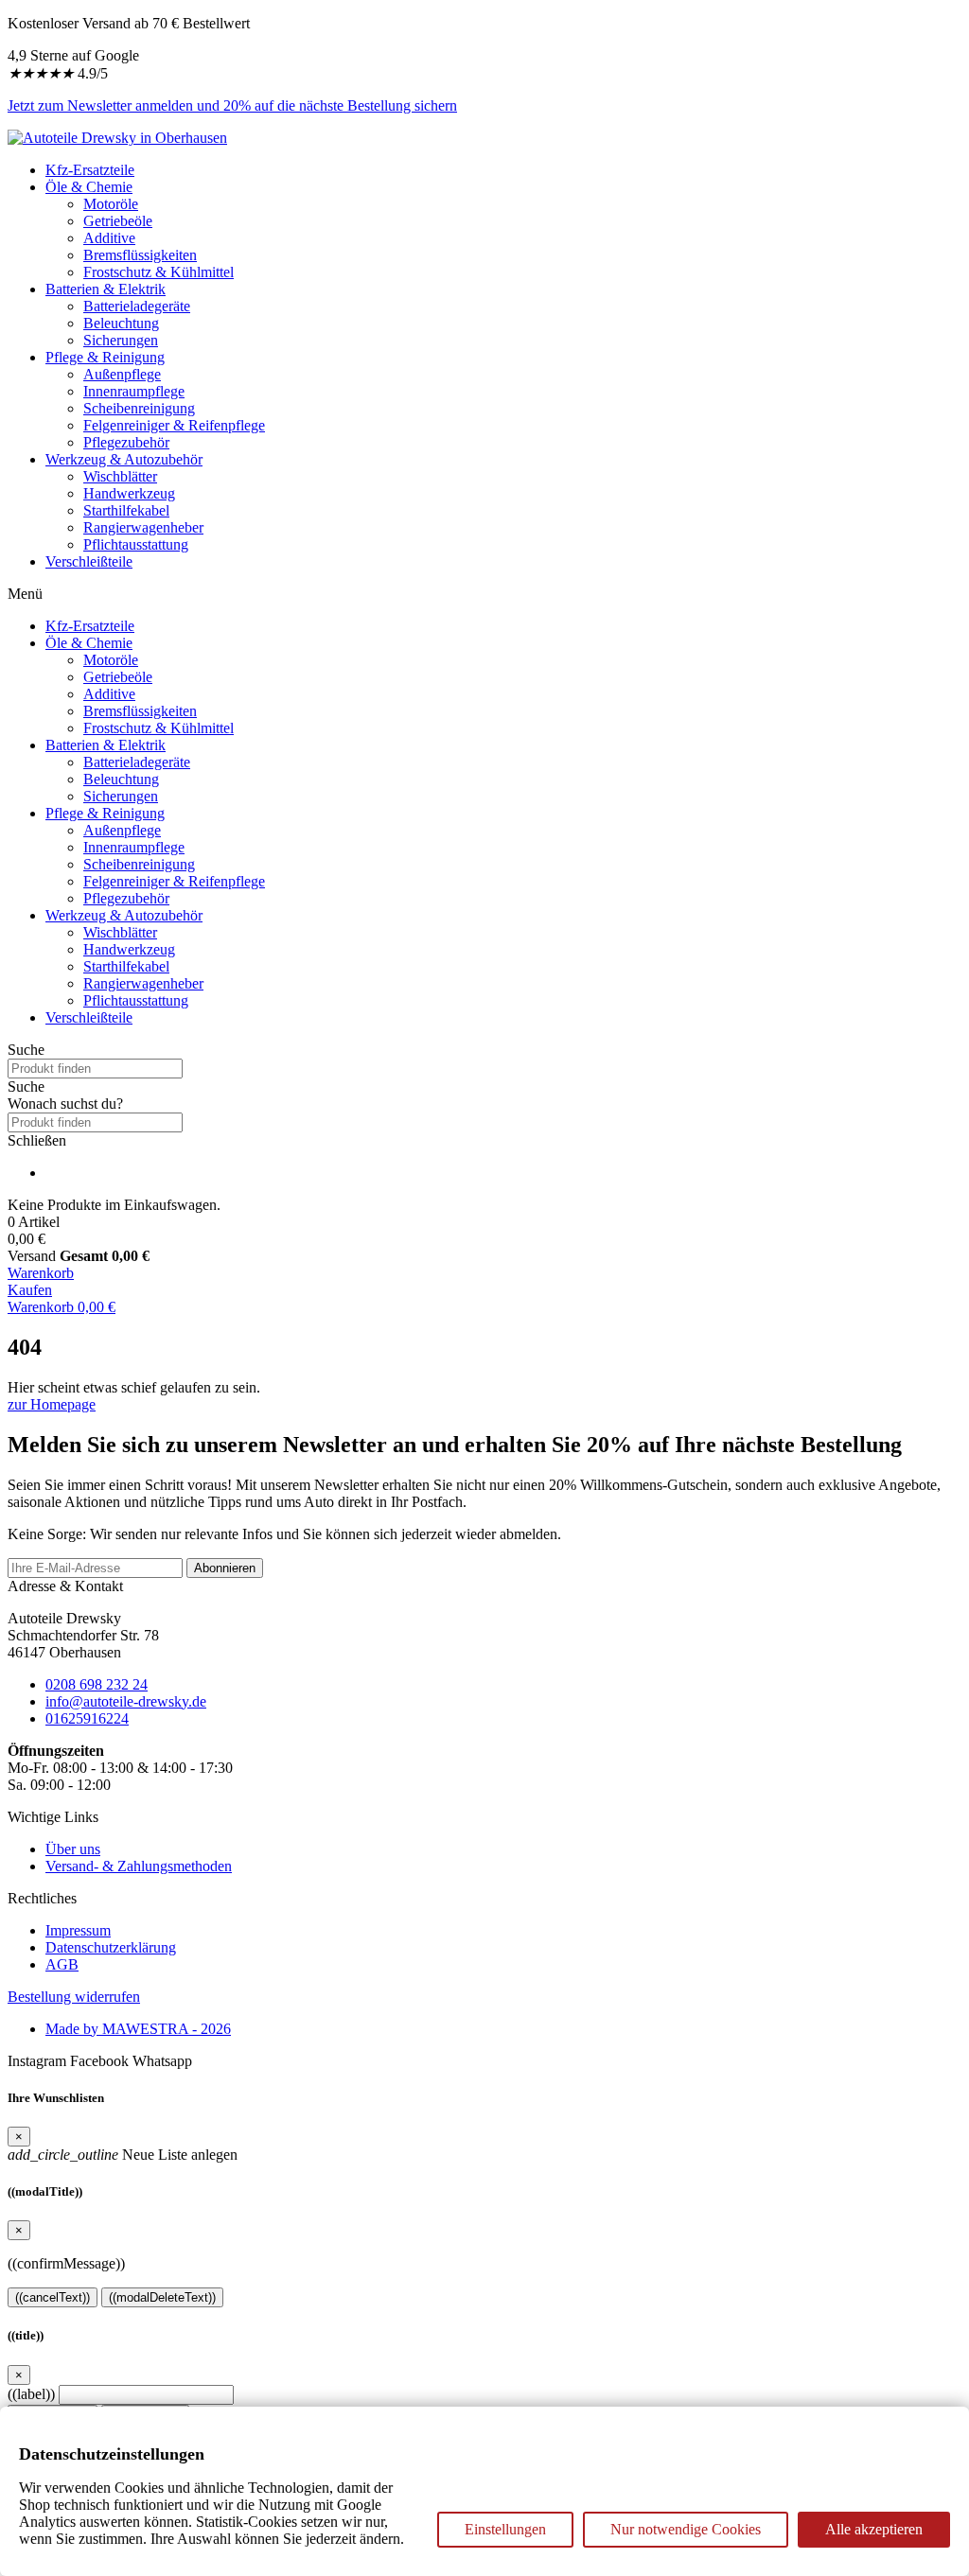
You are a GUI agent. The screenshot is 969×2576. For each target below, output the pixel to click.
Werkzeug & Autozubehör (124, 459)
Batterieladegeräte (137, 306)
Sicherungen (121, 340)
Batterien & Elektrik (106, 289)
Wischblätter (120, 476)
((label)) (31, 2394)
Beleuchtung (121, 323)
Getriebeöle (118, 221)
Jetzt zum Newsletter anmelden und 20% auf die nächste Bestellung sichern (232, 105)
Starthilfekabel (126, 510)
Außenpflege (122, 374)
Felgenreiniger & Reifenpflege (174, 425)
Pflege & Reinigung (105, 357)
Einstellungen (505, 2529)
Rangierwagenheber (143, 527)
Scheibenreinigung (139, 408)
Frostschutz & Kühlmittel (159, 272)
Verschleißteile (89, 561)
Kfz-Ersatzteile (90, 170)
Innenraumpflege (134, 391)
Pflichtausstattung (136, 544)
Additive (109, 238)
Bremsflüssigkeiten (140, 255)
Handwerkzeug (129, 493)
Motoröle (111, 204)
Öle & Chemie (89, 187)
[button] (484, 1087)
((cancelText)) (53, 2297)
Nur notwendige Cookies (686, 2529)
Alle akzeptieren (874, 2529)
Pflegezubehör (126, 442)
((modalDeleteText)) (162, 2297)
